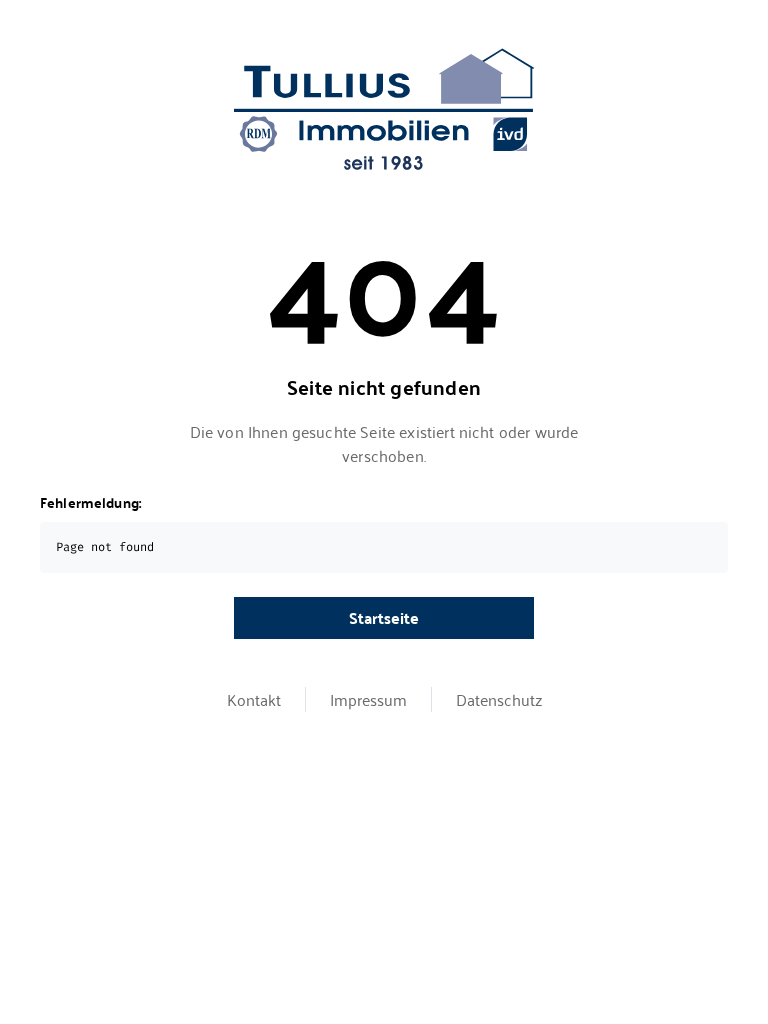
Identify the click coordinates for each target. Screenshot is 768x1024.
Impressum (368, 699)
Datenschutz (499, 699)
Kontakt (254, 699)
